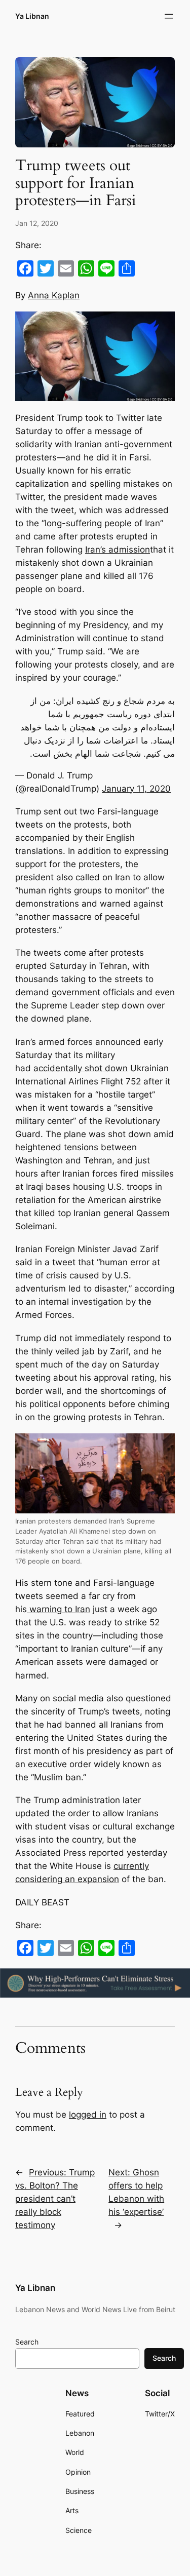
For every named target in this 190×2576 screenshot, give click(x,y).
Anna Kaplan (54, 295)
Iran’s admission (118, 550)
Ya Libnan (32, 16)
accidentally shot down (81, 1068)
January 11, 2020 (136, 789)
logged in (88, 2115)
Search (27, 2342)
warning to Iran (59, 1609)
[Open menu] (169, 16)
